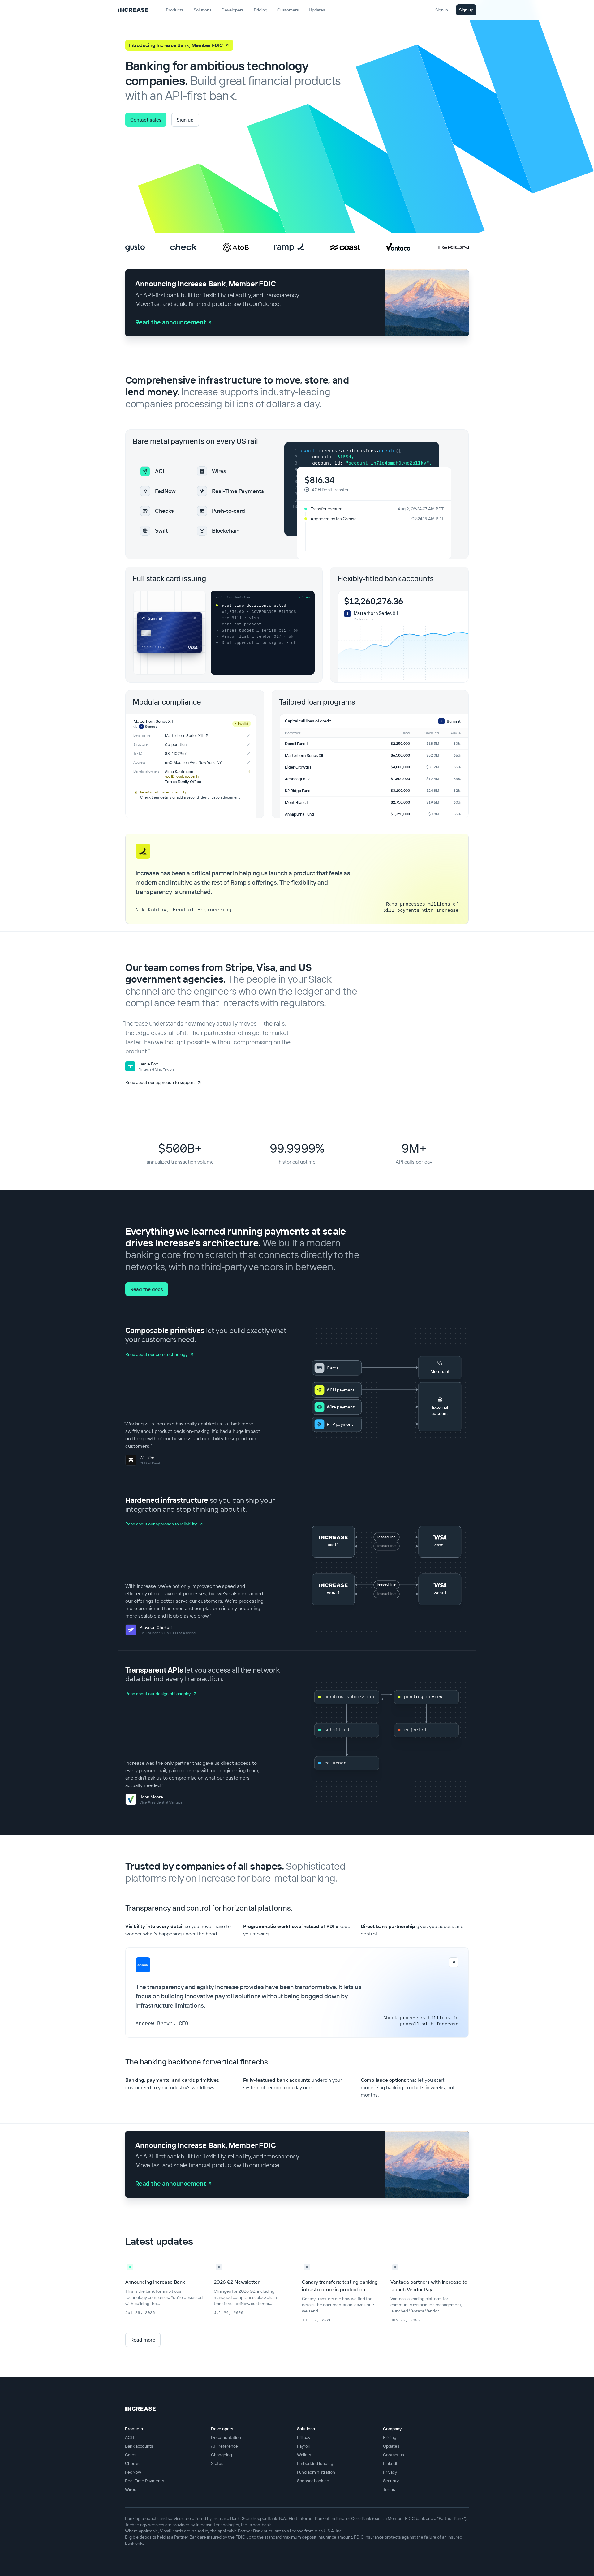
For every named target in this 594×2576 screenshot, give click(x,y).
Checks (132, 2463)
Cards (131, 2455)
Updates (391, 2446)
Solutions (203, 10)
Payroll (303, 2446)
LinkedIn (391, 2463)
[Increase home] (133, 10)
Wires (131, 2489)
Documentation (226, 2437)
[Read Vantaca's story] (398, 247)
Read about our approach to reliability (161, 1524)
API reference (224, 2446)
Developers (233, 10)
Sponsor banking (313, 2481)
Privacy (390, 2472)
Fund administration (316, 2472)
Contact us (394, 2455)
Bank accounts (139, 2446)
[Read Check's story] (184, 248)
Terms (389, 2489)
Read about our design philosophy (158, 1694)
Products (175, 10)
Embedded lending (315, 2463)
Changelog (222, 2455)
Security (391, 2481)
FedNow (133, 2472)
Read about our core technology (156, 1354)
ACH (129, 2437)
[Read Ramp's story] (289, 247)
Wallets (304, 2455)
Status (217, 2463)
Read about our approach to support (160, 1082)
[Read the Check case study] (297, 1992)
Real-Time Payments (145, 2481)
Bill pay (304, 2437)
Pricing (390, 2437)
